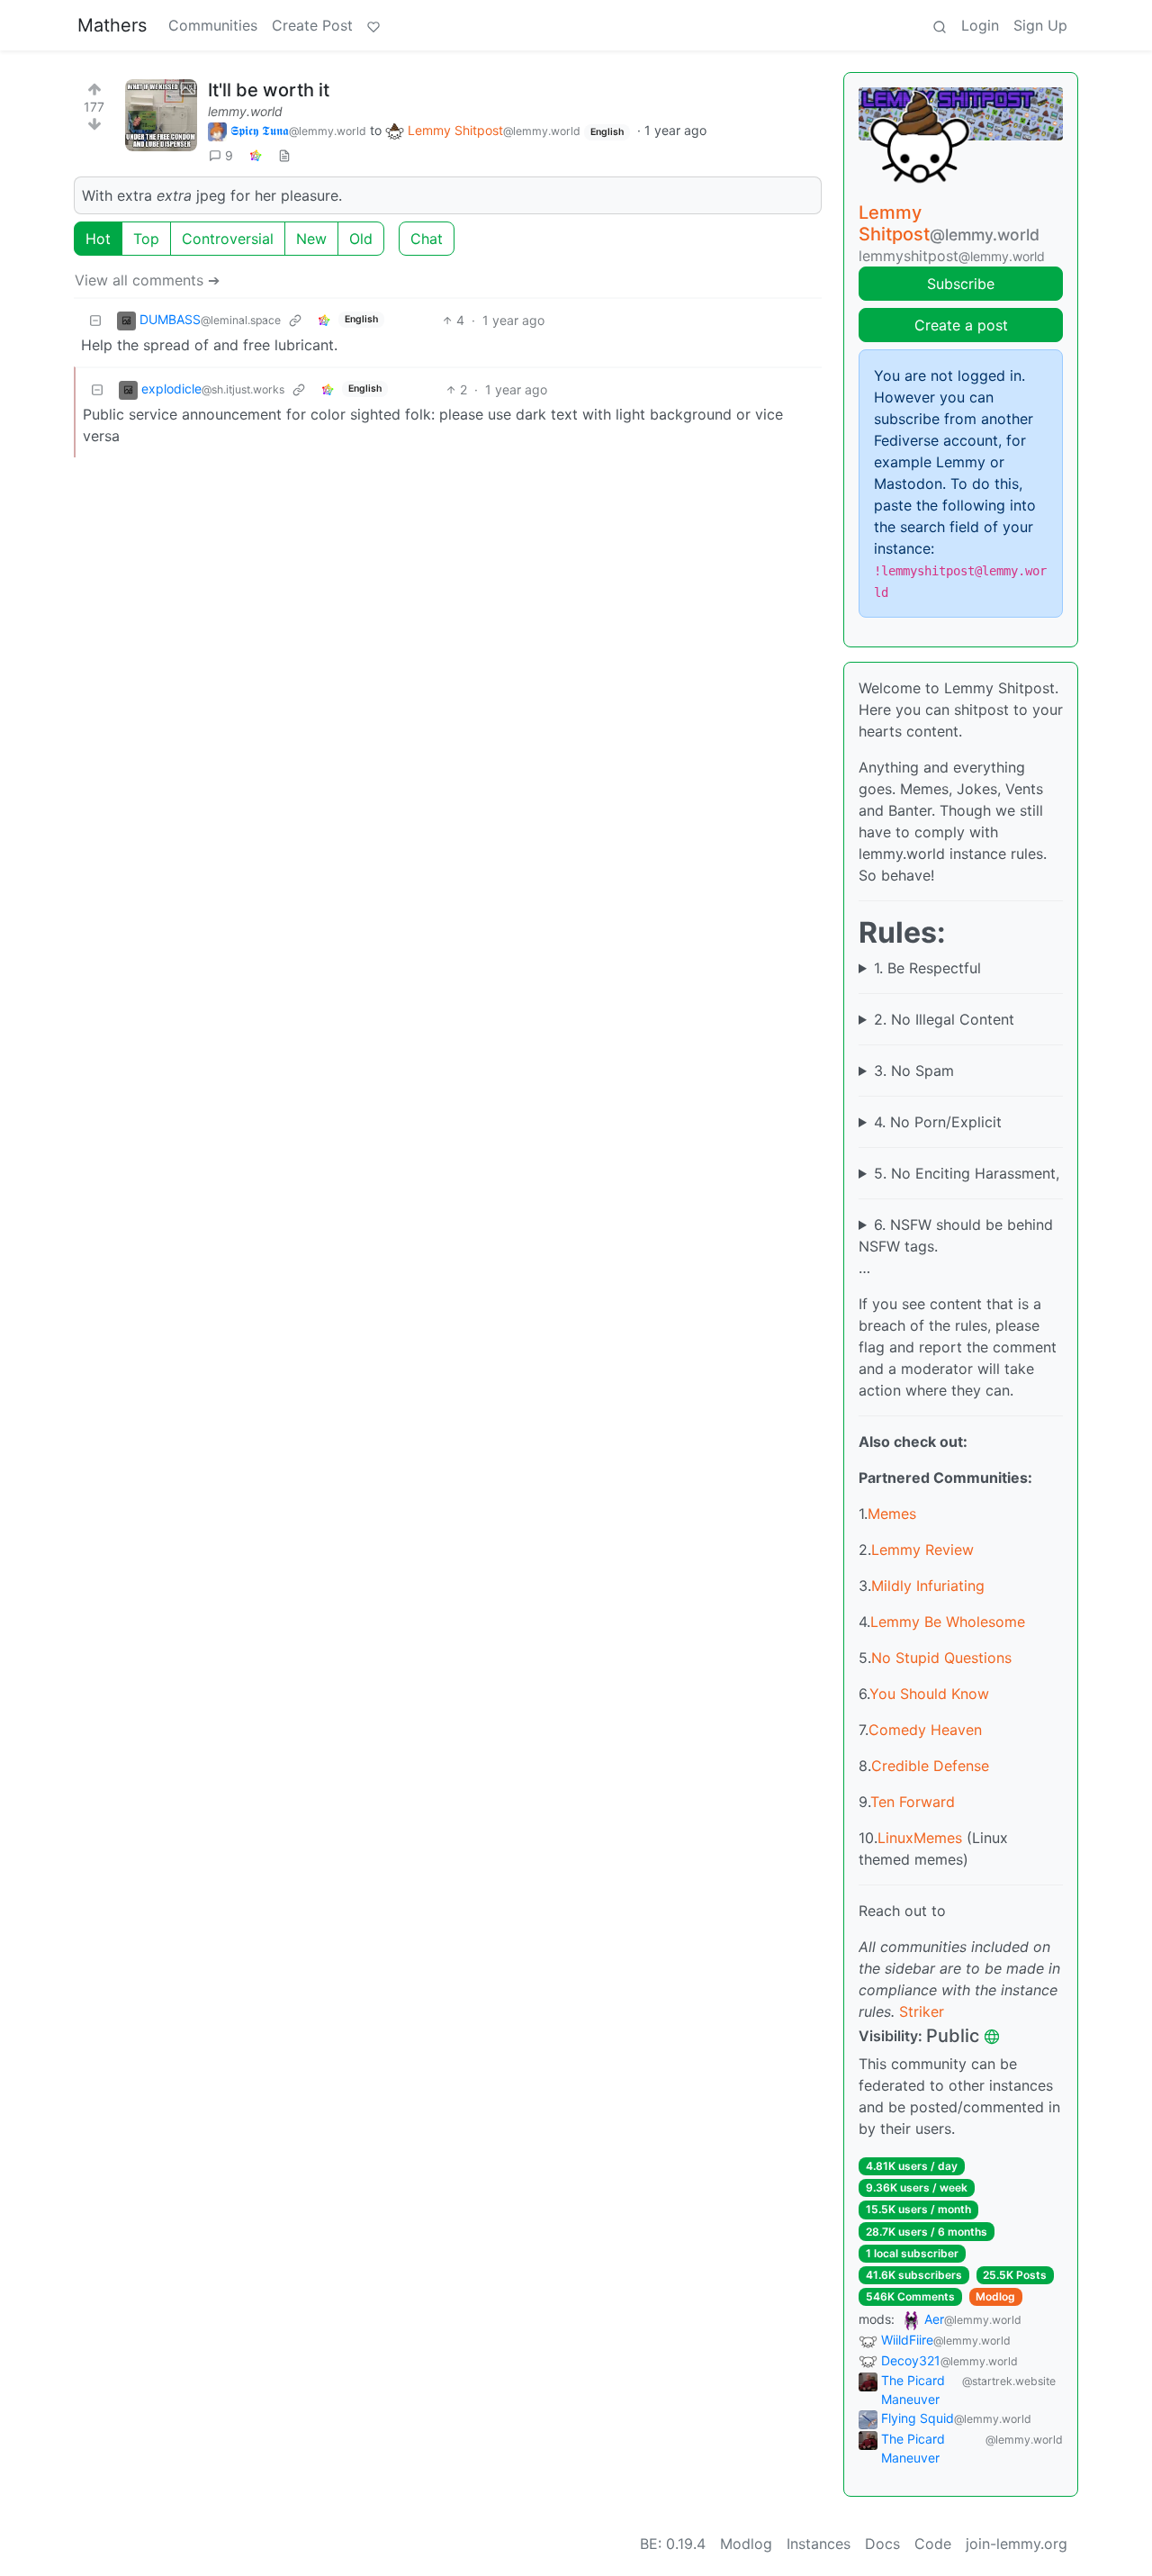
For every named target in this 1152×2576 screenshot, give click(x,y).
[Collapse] (95, 320)
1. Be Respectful (927, 968)
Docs (882, 2544)
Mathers (112, 25)
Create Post (312, 25)
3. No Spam (914, 1071)
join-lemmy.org (1017, 2544)
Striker (922, 2011)
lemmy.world (245, 111)
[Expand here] (161, 115)
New (311, 239)
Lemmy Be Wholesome (948, 1622)
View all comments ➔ (147, 280)
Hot (98, 239)
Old (361, 239)
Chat (427, 239)
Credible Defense (930, 1766)
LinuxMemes (920, 1838)
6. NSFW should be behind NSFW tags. (956, 1235)
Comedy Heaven (925, 1730)
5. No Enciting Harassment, (967, 1173)
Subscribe (961, 284)
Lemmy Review (922, 1550)
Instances (819, 2544)
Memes (892, 1514)
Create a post (961, 325)
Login (980, 25)
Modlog (995, 2296)
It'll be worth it (269, 90)
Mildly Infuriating (928, 1586)
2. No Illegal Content (944, 1019)
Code (933, 2544)
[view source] (284, 155)
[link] (256, 155)
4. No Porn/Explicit (938, 1122)
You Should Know (929, 1694)
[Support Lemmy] (373, 25)
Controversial (228, 239)
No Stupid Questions (941, 1658)
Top (146, 239)
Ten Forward (913, 1802)
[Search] (940, 25)
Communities (213, 25)
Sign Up (1040, 25)
